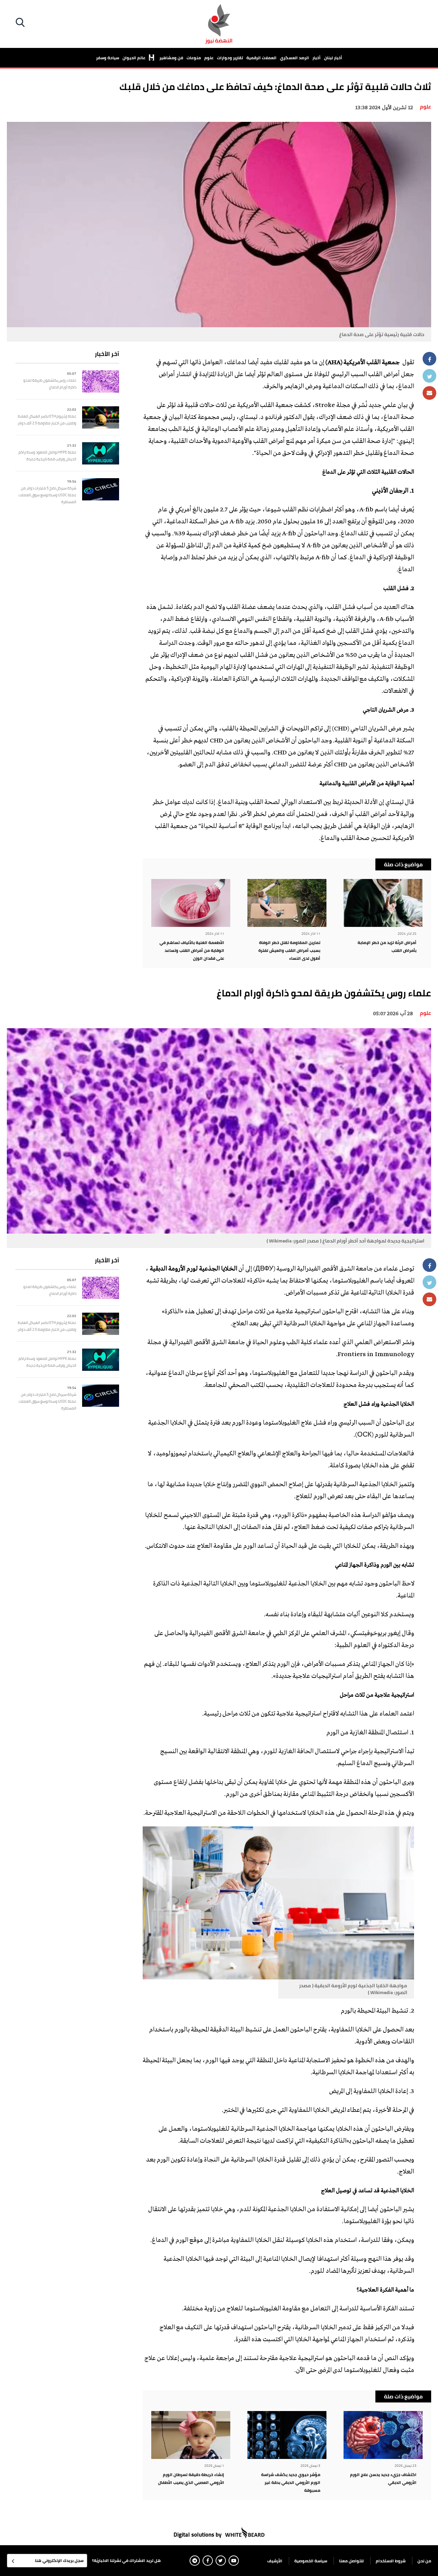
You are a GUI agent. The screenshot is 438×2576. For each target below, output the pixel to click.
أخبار (317, 58)
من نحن (424, 2561)
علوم (209, 58)
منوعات (194, 58)
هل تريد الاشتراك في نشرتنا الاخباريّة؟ (126, 2560)
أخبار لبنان (333, 58)
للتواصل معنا (351, 2561)
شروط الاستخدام (391, 2561)
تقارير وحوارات (230, 58)
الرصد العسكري (294, 58)
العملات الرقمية (261, 58)
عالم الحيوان (134, 58)
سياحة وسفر (108, 58)
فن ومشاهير (171, 58)
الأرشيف (275, 2561)
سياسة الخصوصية (311, 2561)
